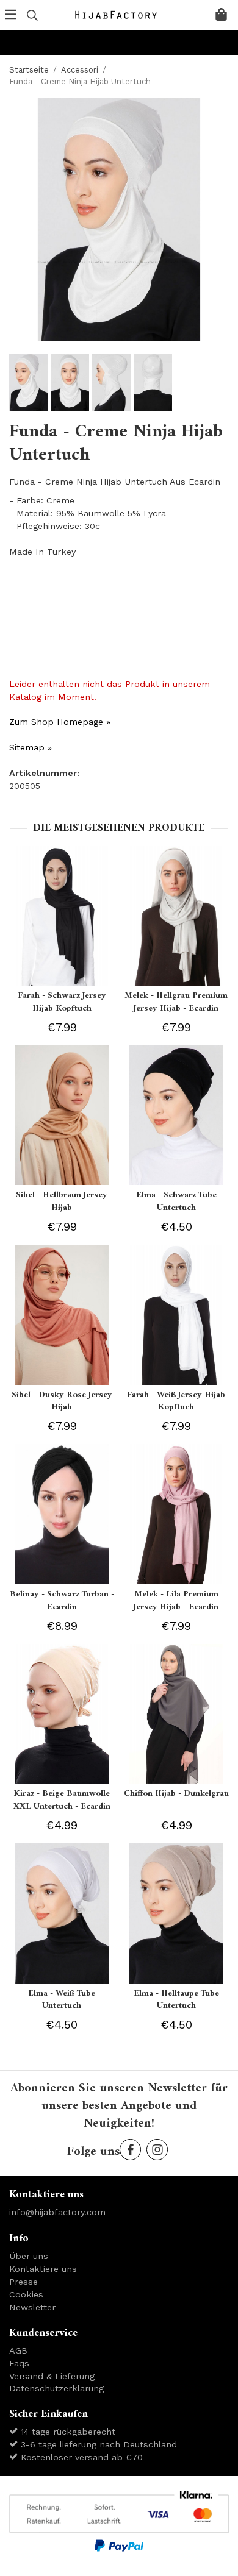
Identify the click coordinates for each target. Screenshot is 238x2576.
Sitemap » (31, 747)
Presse (23, 2282)
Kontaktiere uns (43, 2269)
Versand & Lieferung (52, 2376)
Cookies (26, 2294)
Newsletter (32, 2307)
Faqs (19, 2363)
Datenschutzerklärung (56, 2388)
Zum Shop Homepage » (60, 722)
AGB (18, 2350)
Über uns (29, 2256)
